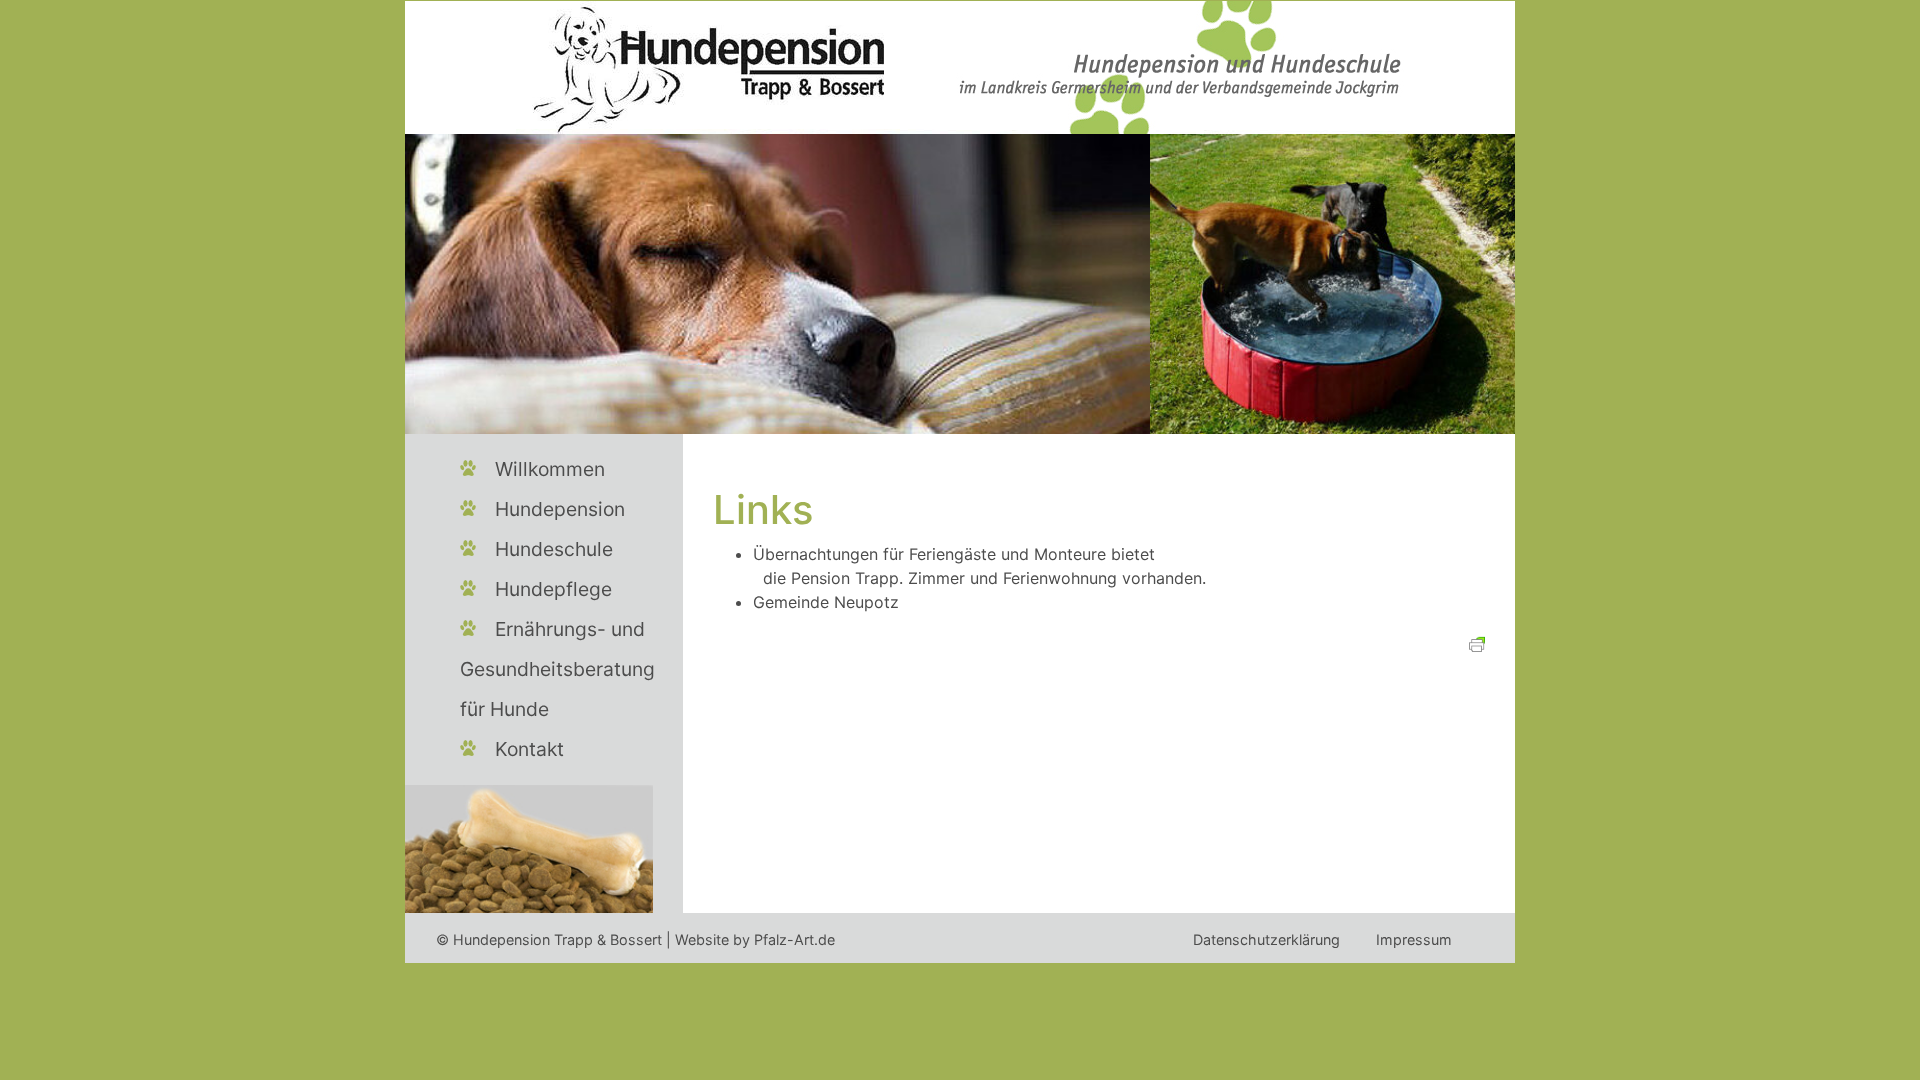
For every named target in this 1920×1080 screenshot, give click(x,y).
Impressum (1414, 939)
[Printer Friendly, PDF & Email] (1477, 642)
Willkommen (550, 469)
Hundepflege (553, 589)
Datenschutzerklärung (1266, 939)
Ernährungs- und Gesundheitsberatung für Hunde (557, 669)
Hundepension (560, 509)
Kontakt (529, 749)
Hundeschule (554, 549)
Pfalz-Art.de (794, 939)
